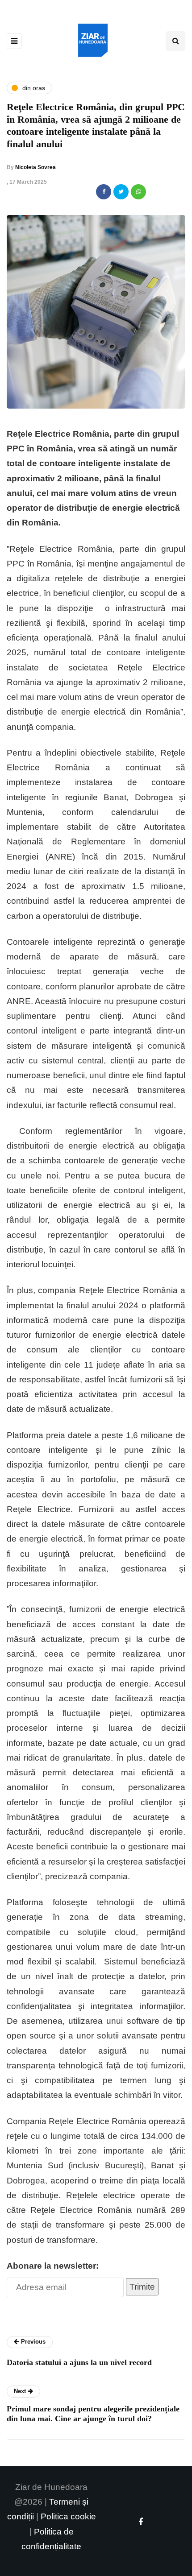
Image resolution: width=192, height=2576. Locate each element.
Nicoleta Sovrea (35, 167)
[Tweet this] (121, 192)
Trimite (142, 2287)
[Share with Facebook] (104, 192)
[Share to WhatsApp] (138, 192)
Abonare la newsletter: (53, 2266)
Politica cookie (68, 2516)
